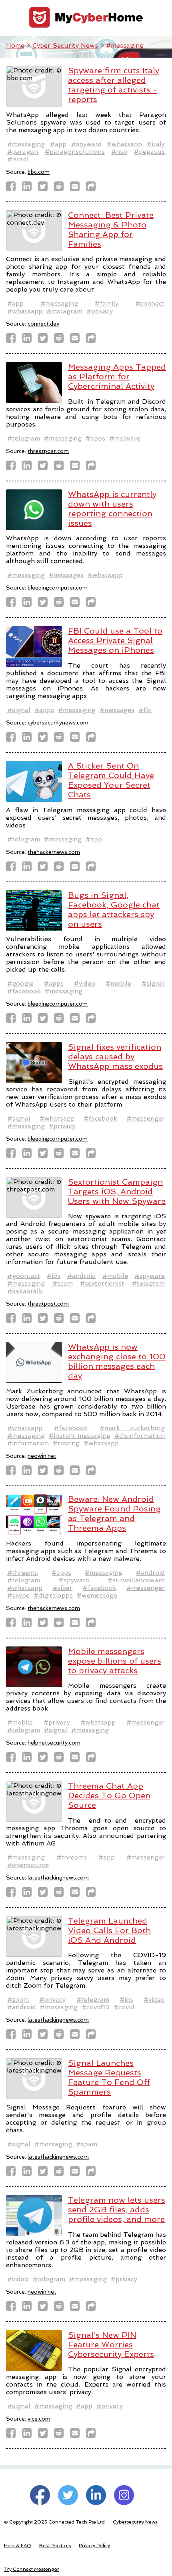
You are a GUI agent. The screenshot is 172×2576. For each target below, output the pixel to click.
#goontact (24, 1276)
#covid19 (96, 2007)
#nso (119, 152)
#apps (95, 438)
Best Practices (55, 2546)
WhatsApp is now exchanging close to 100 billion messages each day (117, 1361)
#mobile (118, 983)
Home (15, 45)
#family (107, 303)
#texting (66, 1443)
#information (28, 1443)
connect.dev (43, 324)
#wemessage (97, 1595)
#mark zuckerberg (132, 1428)
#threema (23, 1573)
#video (85, 983)
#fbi (145, 710)
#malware (125, 438)
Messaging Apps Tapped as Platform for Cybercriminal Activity (117, 376)
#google (20, 983)
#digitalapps (53, 1595)
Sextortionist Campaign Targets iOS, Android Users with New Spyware (117, 1191)
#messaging (26, 144)
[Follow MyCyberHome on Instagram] (124, 2495)
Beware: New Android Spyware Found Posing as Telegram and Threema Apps (114, 1513)
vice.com (39, 2419)
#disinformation (140, 1436)
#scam (63, 1283)
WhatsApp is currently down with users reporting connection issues (112, 509)
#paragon (23, 152)
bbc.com (39, 172)
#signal (19, 710)
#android (82, 1276)
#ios (54, 1276)
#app (58, 144)
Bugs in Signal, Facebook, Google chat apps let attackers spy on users (114, 910)
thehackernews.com (54, 852)
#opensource (28, 1865)
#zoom (18, 1999)
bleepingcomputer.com (58, 588)
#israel (18, 159)
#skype (18, 1595)
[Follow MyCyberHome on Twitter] (68, 2495)
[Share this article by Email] (77, 188)
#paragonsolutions (75, 152)
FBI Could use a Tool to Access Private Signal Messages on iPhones (115, 640)
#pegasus (149, 152)
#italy (156, 144)
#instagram (64, 311)
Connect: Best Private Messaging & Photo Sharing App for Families (111, 229)
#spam (87, 2144)
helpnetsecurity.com (54, 1743)
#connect (150, 303)
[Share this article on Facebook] (13, 188)
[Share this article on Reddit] (61, 188)
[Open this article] (93, 188)
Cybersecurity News (135, 2522)
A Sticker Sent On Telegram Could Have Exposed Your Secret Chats (111, 780)
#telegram (24, 438)
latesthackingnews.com (58, 1878)
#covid (124, 2007)
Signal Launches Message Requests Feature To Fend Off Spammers (109, 2077)
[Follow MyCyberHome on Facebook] (40, 2495)
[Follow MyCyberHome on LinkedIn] (96, 2495)
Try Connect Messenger (32, 2569)
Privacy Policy (94, 2546)
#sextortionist (102, 1283)
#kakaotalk (25, 1291)
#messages (66, 575)
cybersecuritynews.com (58, 722)
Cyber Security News (65, 45)
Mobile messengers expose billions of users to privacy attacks (115, 1661)
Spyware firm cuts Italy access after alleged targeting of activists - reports (114, 85)
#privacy (100, 311)
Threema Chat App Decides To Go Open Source (109, 1795)
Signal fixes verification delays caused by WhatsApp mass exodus (115, 1057)
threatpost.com (48, 451)
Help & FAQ (18, 2546)
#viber (62, 1588)
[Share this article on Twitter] (45, 188)
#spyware (86, 144)
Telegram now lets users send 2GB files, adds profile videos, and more (117, 2210)
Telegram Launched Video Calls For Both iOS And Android (109, 1930)
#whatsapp (124, 144)
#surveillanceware (136, 1580)
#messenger (146, 1118)
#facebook (24, 991)
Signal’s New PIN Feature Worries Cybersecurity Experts (111, 2345)
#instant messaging (80, 1436)
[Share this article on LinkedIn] (29, 188)
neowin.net (42, 1456)
